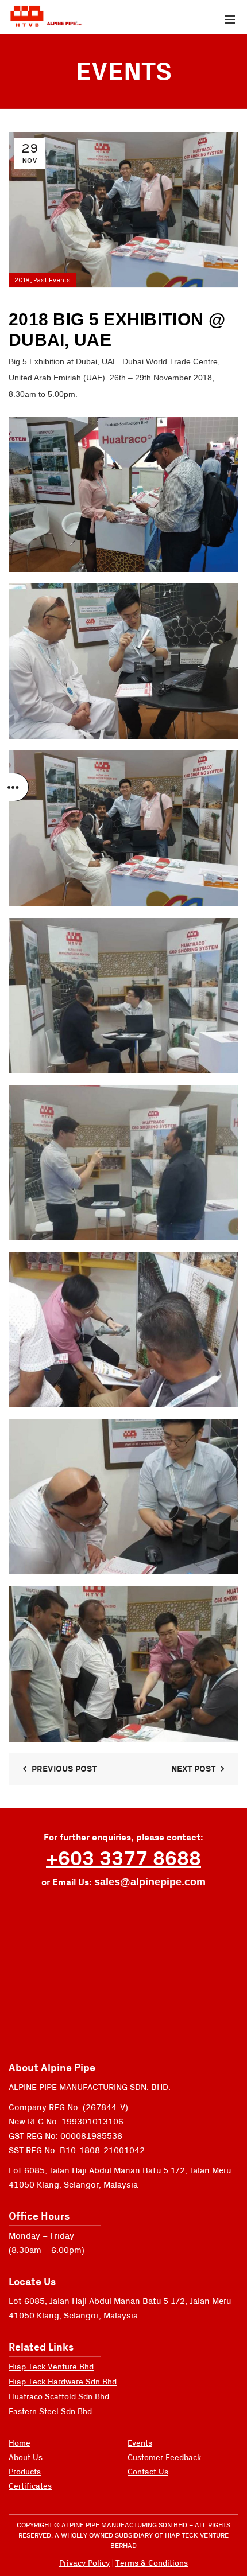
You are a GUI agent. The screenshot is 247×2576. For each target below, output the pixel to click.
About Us (26, 2458)
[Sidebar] (14, 787)
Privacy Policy (84, 2563)
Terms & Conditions (152, 2563)
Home (20, 2443)
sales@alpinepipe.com (150, 1882)
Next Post (193, 1769)
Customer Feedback (164, 2458)
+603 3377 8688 (123, 1859)
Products (25, 2472)
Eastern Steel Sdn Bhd (50, 2412)
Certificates (30, 2486)
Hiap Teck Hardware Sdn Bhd (63, 2382)
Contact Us (148, 2472)
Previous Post (64, 1769)
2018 (22, 280)
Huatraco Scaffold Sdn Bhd (59, 2397)
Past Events (52, 280)
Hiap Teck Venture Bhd (51, 2367)
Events (140, 2443)
